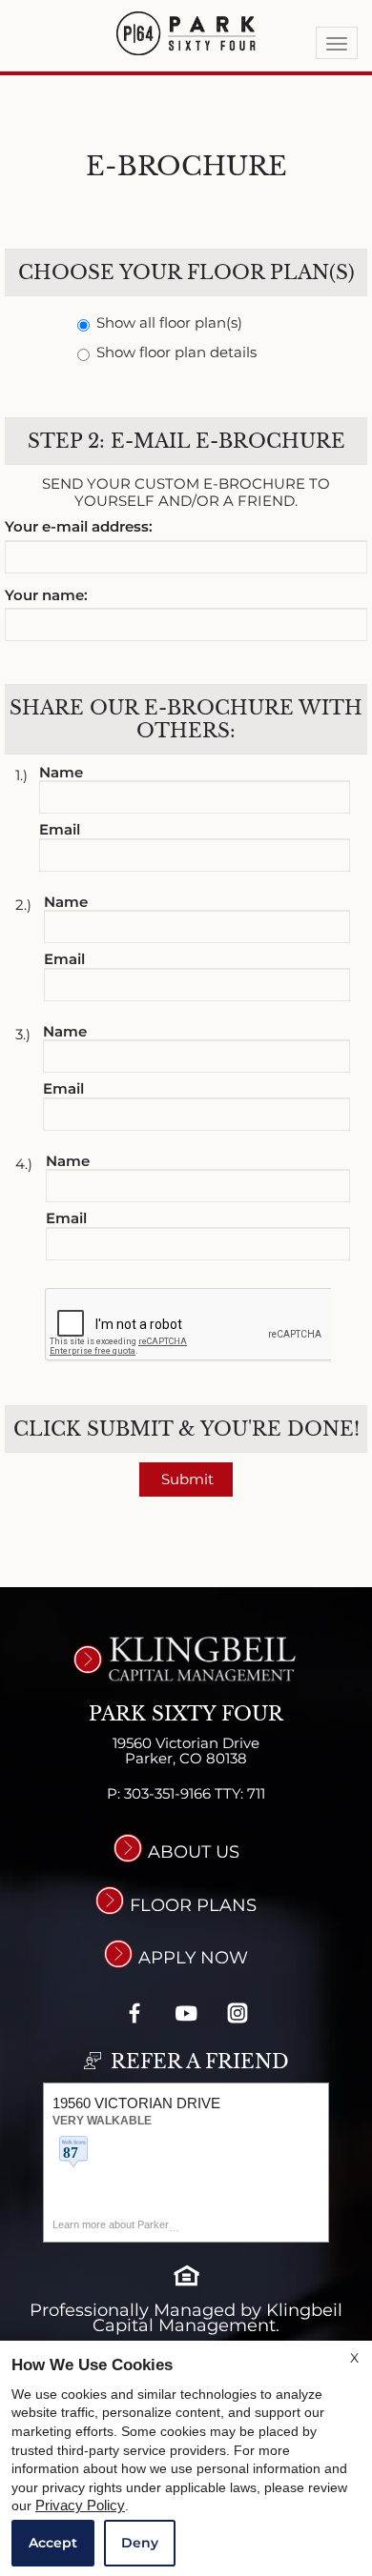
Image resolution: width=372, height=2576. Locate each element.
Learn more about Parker (111, 2224)
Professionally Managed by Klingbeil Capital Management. (186, 2318)
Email (60, 830)
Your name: (46, 596)
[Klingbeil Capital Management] (186, 1659)
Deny (140, 2543)
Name (61, 773)
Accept (53, 2543)
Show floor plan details (176, 353)
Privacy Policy (80, 2506)
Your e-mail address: (79, 527)
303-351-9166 (195, 1794)
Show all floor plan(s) (169, 323)
